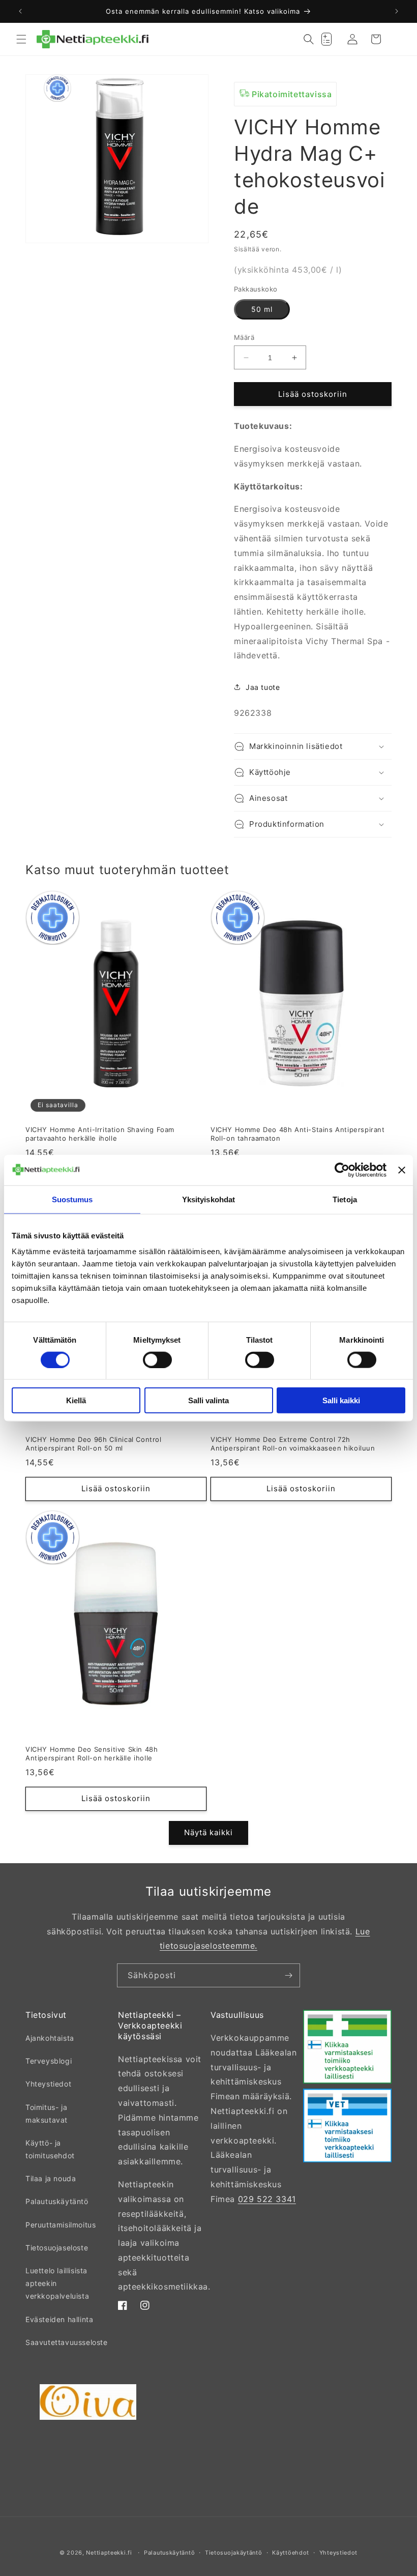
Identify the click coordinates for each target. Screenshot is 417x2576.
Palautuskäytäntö (57, 2201)
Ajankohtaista (50, 2038)
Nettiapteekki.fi (109, 2553)
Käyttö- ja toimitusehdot (50, 2149)
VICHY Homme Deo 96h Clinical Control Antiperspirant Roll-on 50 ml (94, 1444)
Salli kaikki (341, 1400)
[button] (21, 39)
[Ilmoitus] (397, 11)
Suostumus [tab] (72, 1199)
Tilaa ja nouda (51, 2178)
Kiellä (76, 1400)
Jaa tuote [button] (263, 687)
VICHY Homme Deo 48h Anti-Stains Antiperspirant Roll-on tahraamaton (298, 1134)
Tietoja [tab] (345, 1199)
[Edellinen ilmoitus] (20, 11)
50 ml (262, 309)
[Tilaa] (288, 1975)
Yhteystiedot (48, 2084)
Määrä (244, 337)
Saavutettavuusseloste (67, 2342)
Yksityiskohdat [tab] (208, 1199)
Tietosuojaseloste (57, 2248)
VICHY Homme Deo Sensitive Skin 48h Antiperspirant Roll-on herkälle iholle (92, 1754)
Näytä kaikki (208, 1832)
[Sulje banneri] (402, 1170)
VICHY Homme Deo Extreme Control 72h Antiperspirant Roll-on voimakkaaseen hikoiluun (293, 1444)
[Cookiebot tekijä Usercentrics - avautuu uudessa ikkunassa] (342, 1170)
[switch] (157, 1359)
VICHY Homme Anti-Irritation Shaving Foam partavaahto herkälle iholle (100, 1134)
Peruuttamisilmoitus (61, 2225)
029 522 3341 (267, 2199)
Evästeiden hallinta (59, 2319)
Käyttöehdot (291, 2553)
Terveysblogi (49, 2061)
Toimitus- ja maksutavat (47, 2114)
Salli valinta (208, 1400)
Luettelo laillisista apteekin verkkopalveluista (57, 2283)
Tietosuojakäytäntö (234, 2553)
